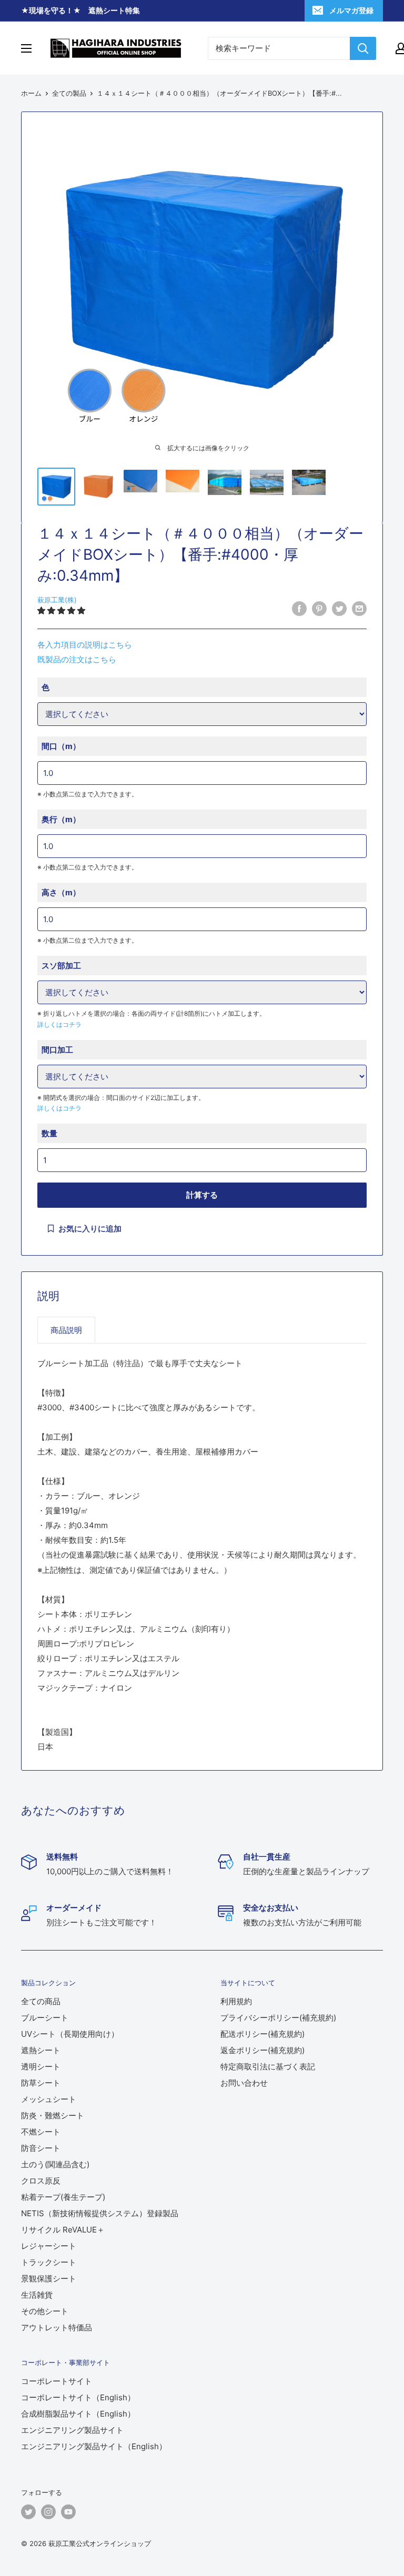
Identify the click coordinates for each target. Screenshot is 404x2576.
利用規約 (236, 2001)
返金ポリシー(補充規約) (262, 2050)
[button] (62, 610)
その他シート (45, 2311)
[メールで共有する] (359, 608)
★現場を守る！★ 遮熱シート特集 (80, 10)
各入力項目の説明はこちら (85, 645)
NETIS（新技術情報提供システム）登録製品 (100, 2213)
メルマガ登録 (351, 10)
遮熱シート (41, 2050)
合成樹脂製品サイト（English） (78, 2414)
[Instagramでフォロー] (48, 2512)
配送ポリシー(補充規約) (262, 2034)
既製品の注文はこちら (77, 659)
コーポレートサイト (57, 2381)
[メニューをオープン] (26, 48)
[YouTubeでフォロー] (68, 2512)
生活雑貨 (37, 2295)
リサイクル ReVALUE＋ (63, 2230)
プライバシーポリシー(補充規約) (278, 2018)
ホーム (31, 93)
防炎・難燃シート (53, 2115)
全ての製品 (69, 93)
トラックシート (49, 2262)
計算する (202, 1195)
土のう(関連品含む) (55, 2164)
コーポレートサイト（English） (78, 2397)
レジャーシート (49, 2246)
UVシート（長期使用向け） (70, 2034)
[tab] (66, 1330)
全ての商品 (41, 2001)
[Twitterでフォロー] (28, 2512)
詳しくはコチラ (59, 1024)
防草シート (41, 2083)
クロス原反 (41, 2181)
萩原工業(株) (57, 600)
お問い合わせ (244, 2083)
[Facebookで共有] (299, 608)
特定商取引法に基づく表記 (268, 2067)
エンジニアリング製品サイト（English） (94, 2446)
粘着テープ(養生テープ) (63, 2197)
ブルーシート (45, 2018)
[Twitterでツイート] (339, 608)
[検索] (363, 48)
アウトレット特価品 (57, 2327)
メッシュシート (49, 2099)
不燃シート (41, 2132)
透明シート (41, 2067)
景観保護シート (49, 2279)
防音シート (41, 2148)
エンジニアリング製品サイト (72, 2430)
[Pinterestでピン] (319, 608)
